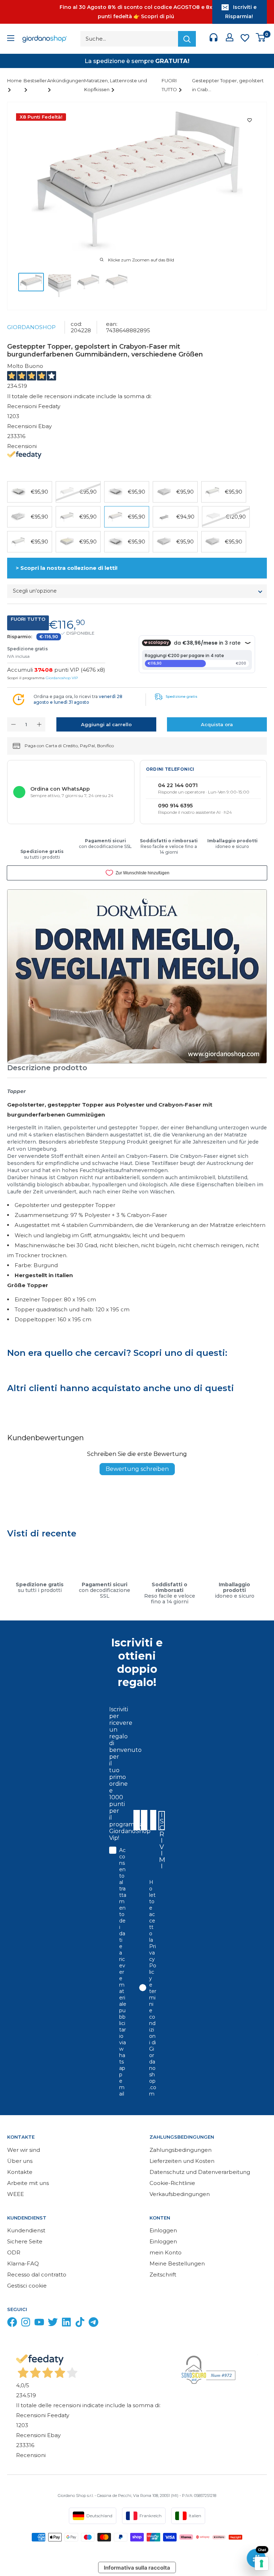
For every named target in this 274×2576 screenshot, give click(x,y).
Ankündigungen (66, 80)
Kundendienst (26, 2230)
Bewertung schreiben (137, 1469)
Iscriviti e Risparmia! (241, 12)
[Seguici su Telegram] (93, 2324)
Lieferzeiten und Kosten (182, 2161)
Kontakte (20, 2172)
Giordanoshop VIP (62, 678)
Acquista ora (217, 724)
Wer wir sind (24, 2150)
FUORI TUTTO (170, 85)
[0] (261, 39)
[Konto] (230, 39)
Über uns (20, 2161)
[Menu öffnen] (11, 39)
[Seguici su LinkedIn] (66, 2324)
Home (14, 80)
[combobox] (153, 1820)
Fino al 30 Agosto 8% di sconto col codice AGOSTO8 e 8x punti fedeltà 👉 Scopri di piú (136, 12)
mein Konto (166, 2252)
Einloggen (163, 2230)
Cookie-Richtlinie (172, 2183)
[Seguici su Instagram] (26, 2324)
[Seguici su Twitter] (53, 2324)
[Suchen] (187, 39)
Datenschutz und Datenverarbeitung (200, 2172)
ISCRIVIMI (162, 1821)
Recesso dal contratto (37, 2275)
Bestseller (35, 80)
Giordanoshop (31, 327)
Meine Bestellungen (177, 2263)
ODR (14, 2252)
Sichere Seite (25, 2241)
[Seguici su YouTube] (39, 2324)
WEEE (16, 2194)
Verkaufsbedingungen (180, 2194)
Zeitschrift (163, 2275)
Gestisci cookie (27, 2286)
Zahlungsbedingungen (181, 2150)
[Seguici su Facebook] (12, 2324)
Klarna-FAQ (23, 2263)
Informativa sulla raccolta (137, 2568)
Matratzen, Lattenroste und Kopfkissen (116, 85)
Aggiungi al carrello (106, 724)
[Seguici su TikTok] (80, 2324)
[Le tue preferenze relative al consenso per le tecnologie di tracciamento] (262, 2564)
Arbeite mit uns (28, 2183)
